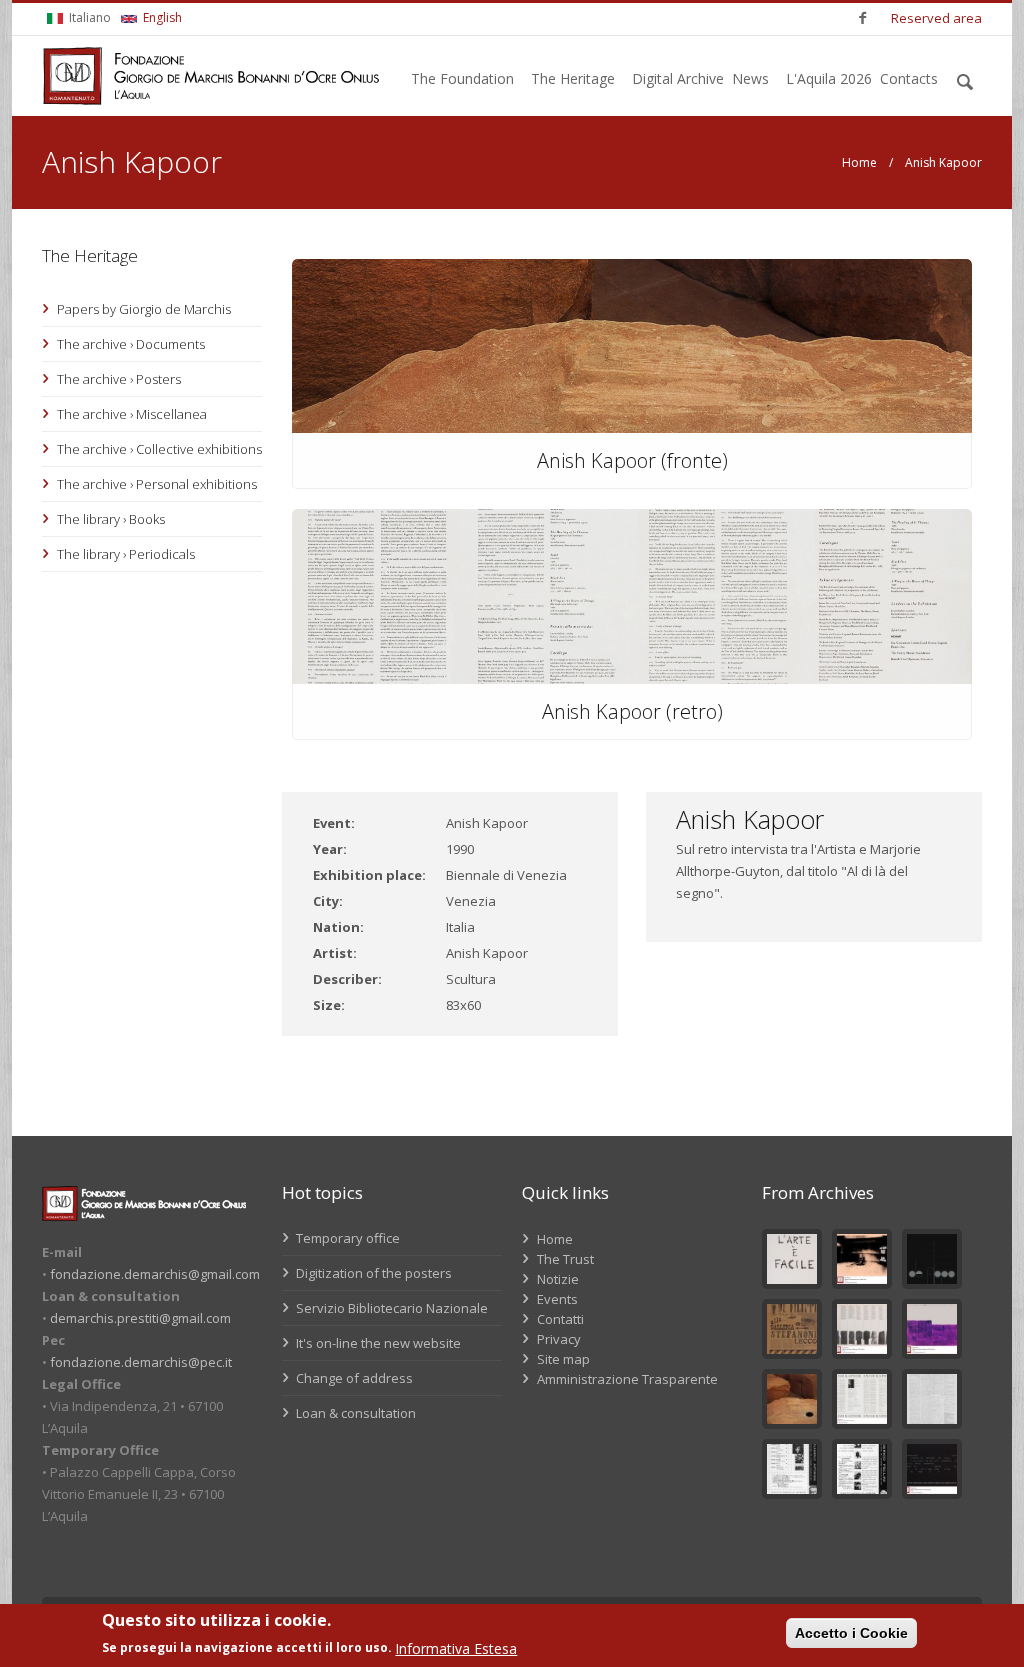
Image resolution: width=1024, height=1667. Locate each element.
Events (557, 1299)
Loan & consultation (354, 1413)
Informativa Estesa (456, 1648)
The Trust (565, 1259)
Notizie (558, 1279)
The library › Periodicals (126, 554)
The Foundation (462, 78)
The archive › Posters (119, 379)
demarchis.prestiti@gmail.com (140, 1318)
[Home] (211, 76)
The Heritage (573, 78)
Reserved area (936, 18)
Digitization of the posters (372, 1273)
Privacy (559, 1339)
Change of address (353, 1378)
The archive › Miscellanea (132, 414)
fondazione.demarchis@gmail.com (155, 1274)
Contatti (560, 1319)
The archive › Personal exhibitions (157, 484)
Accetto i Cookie (851, 1633)
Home (859, 162)
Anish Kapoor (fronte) (632, 460)
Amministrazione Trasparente (627, 1379)
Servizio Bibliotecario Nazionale (390, 1308)
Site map (563, 1359)
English (161, 17)
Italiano (88, 17)
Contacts (909, 78)
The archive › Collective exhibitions (159, 449)
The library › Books (111, 519)
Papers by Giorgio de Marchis (144, 309)
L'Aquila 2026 (829, 78)
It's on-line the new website (377, 1343)
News (750, 78)
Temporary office (346, 1238)
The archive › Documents (131, 344)
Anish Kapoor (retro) (632, 711)
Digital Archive (678, 78)
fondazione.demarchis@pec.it (141, 1362)
